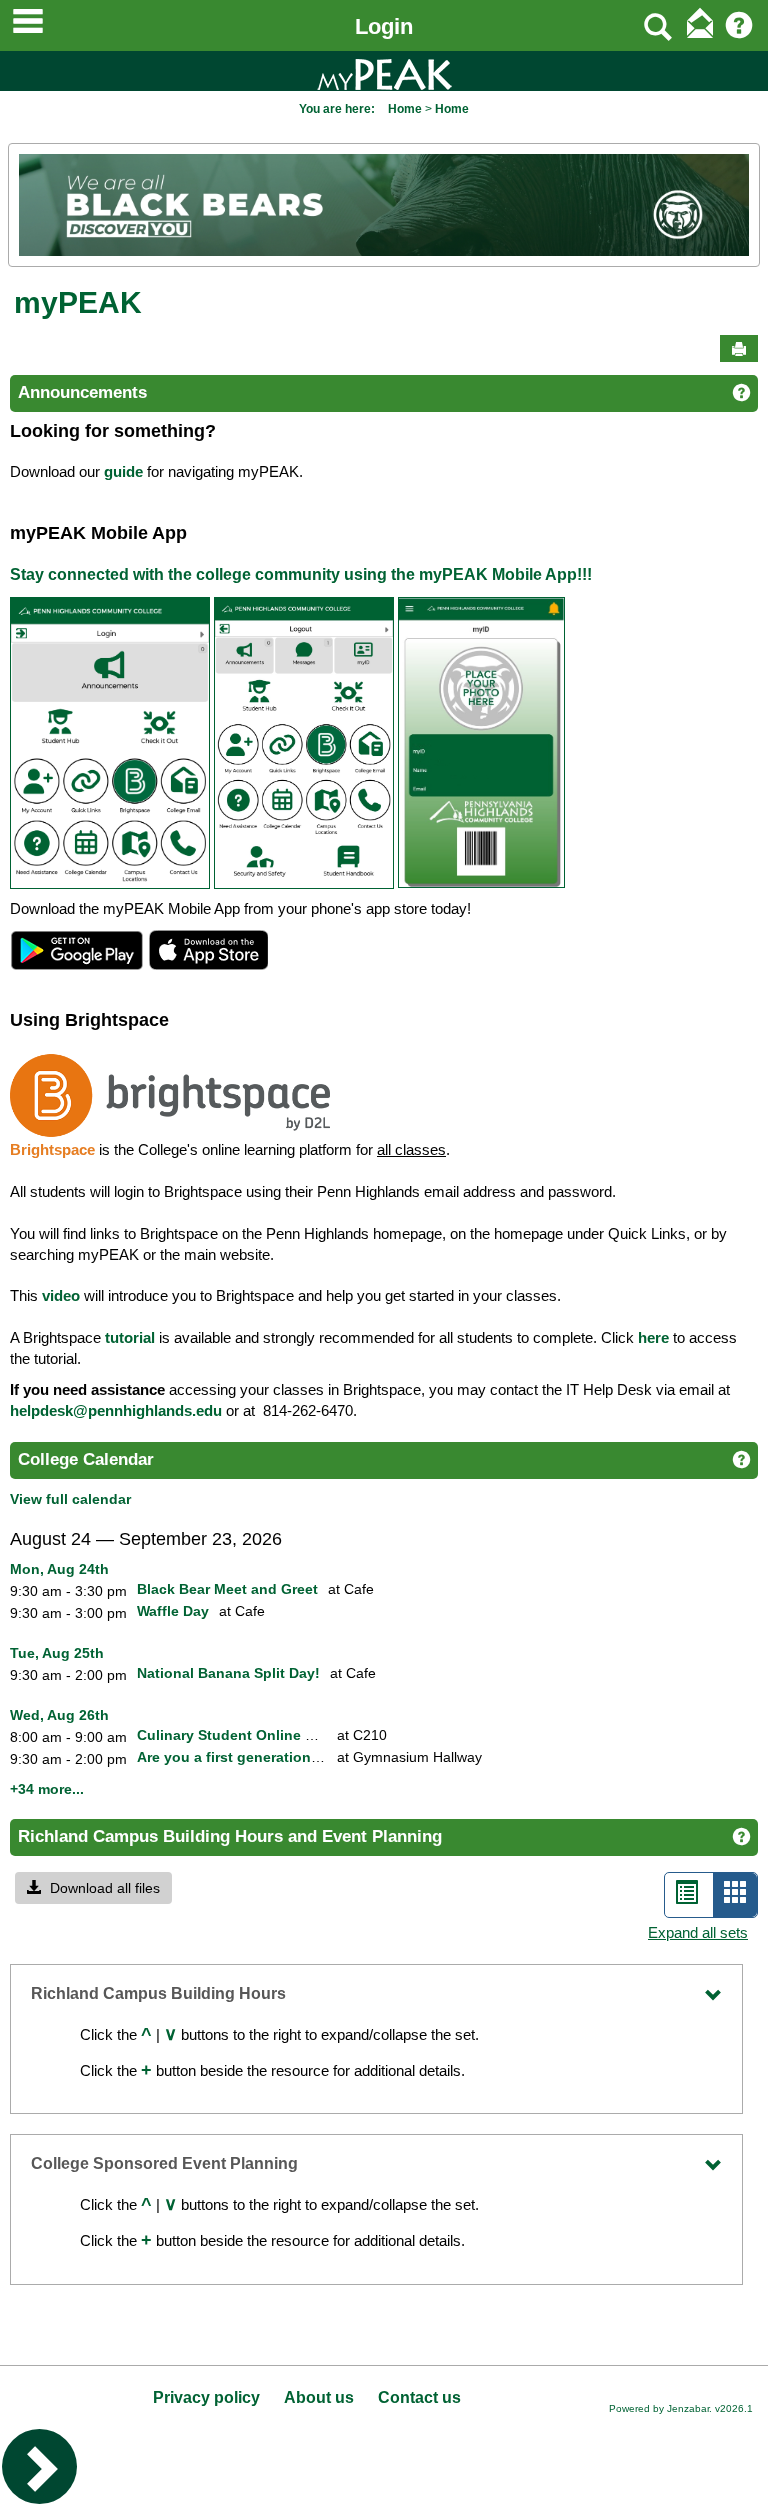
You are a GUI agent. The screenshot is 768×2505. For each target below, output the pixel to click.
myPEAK (78, 302)
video (61, 1296)
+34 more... (47, 1789)
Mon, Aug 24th (59, 1569)
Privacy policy (206, 2397)
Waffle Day (173, 1611)
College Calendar (86, 1459)
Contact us (419, 2397)
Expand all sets (698, 1933)
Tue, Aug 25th (57, 1653)
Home (405, 109)
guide (123, 472)
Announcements (82, 392)
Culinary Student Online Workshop (256, 1735)
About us (319, 2397)
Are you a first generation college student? (284, 1757)
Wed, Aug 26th (59, 1715)
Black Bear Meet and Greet (227, 1589)
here (653, 1338)
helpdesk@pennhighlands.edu (116, 1411)
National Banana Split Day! (228, 1673)
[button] (93, 1888)
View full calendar (70, 1499)
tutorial (130, 1338)
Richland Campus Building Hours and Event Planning (230, 1836)
